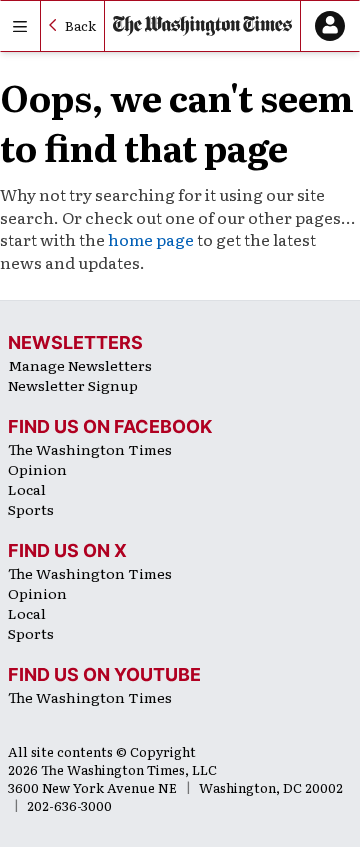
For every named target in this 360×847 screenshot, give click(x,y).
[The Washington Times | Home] (203, 26)
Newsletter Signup (73, 385)
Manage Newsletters (80, 365)
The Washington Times (90, 449)
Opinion (37, 469)
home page (151, 239)
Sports (31, 509)
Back (80, 25)
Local (27, 489)
